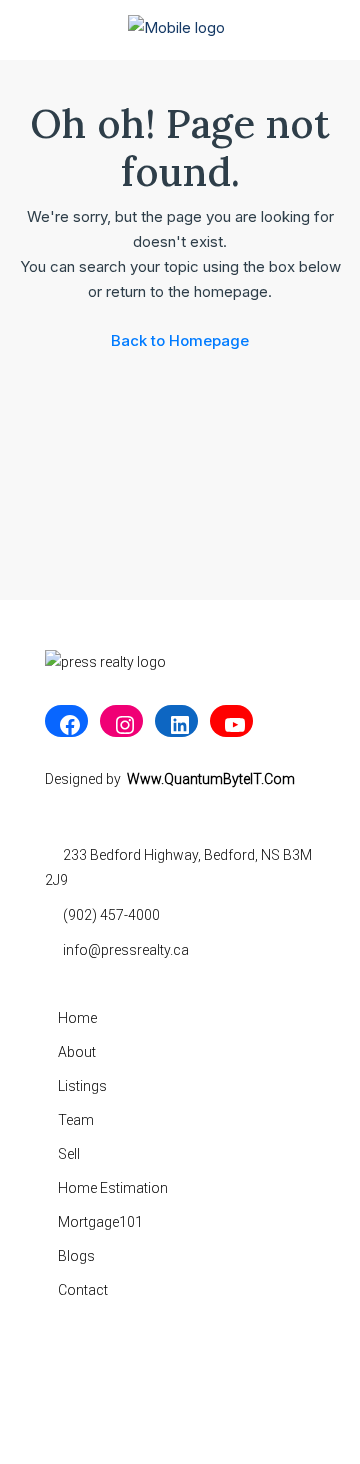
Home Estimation (113, 1188)
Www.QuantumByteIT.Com (211, 779)
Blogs (76, 1256)
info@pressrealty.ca (126, 950)
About (77, 1052)
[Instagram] (121, 725)
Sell (69, 1154)
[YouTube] (231, 725)
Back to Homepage (180, 340)
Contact (83, 1290)
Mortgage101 (100, 1222)
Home (77, 1018)
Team (76, 1120)
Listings (82, 1086)
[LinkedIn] (176, 725)
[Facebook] (66, 725)
